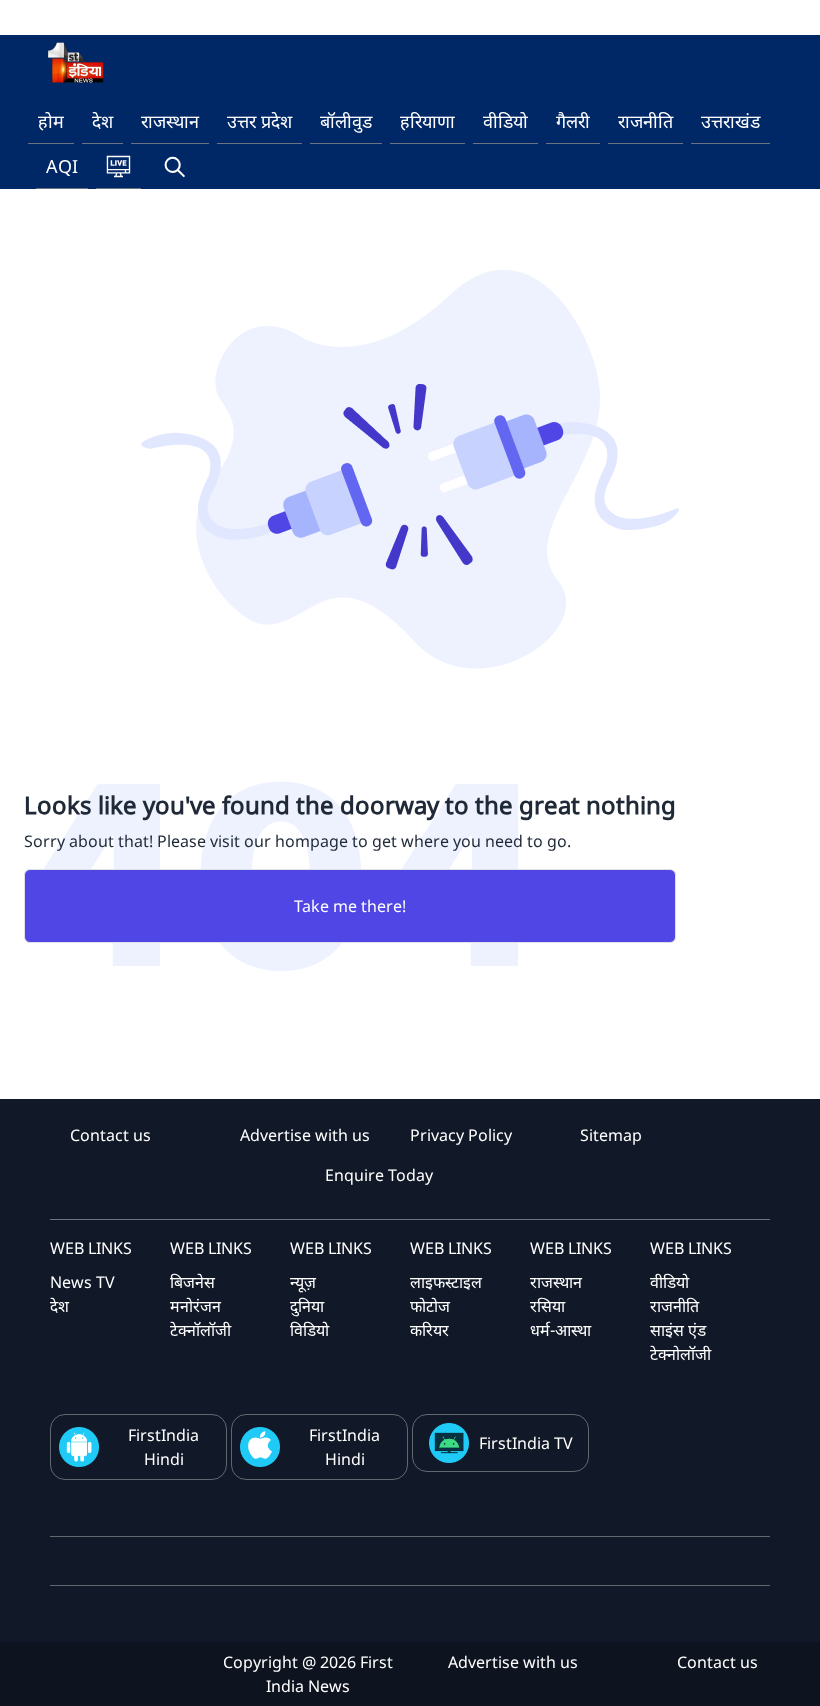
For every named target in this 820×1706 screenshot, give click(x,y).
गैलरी (573, 121)
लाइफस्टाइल (446, 1282)
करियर (429, 1330)
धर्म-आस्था (560, 1330)
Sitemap (611, 1135)
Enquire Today (379, 1175)
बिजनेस (192, 1282)
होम (51, 121)
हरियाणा (427, 121)
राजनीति (645, 121)
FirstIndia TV (526, 1443)
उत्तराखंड (730, 121)
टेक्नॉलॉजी (200, 1330)
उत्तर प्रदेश (259, 121)
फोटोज (430, 1306)
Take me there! (350, 906)
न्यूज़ (303, 1282)
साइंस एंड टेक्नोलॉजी (680, 1342)
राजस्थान (170, 121)
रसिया (547, 1306)
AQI (62, 166)
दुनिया (307, 1306)
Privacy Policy (461, 1135)
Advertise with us (305, 1135)
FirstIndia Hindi (163, 1447)
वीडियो (505, 121)
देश (102, 121)
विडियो (309, 1330)
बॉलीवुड (346, 121)
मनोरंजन (195, 1306)
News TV (82, 1282)
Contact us (110, 1135)
